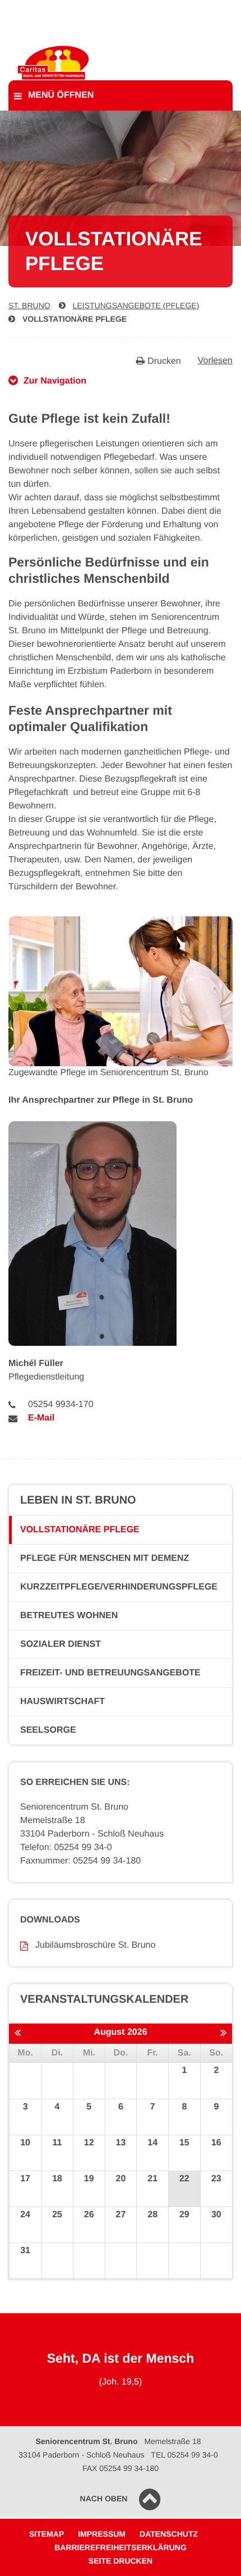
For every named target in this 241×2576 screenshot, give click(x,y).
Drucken (164, 361)
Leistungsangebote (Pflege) (136, 305)
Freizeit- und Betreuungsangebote (110, 1673)
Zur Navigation (55, 381)
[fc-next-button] (223, 2033)
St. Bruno (29, 305)
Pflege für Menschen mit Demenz (105, 1558)
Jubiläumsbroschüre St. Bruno (95, 1945)
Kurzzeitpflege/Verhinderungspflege (119, 1587)
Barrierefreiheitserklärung (121, 2547)
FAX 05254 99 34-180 (121, 2468)
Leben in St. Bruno (78, 1500)
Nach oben (104, 2499)
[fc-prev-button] (18, 2033)
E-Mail (41, 1418)
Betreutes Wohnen (69, 1616)
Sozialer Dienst (61, 1644)
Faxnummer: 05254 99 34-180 (80, 1861)
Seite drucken (121, 2561)
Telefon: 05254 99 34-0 (66, 1847)
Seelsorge (48, 1730)
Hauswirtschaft (62, 1702)
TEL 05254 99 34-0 (184, 2455)
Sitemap (47, 2534)
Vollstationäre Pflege (75, 319)
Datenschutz (169, 2534)
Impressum (102, 2534)
